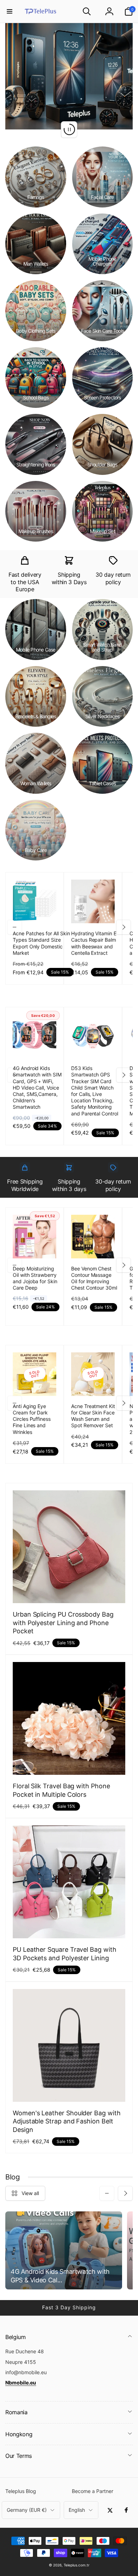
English (77, 2510)
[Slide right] (123, 927)
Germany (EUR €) (27, 2510)
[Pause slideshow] (69, 129)
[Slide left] (15, 927)
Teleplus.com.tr (77, 2565)
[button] (10, 11)
